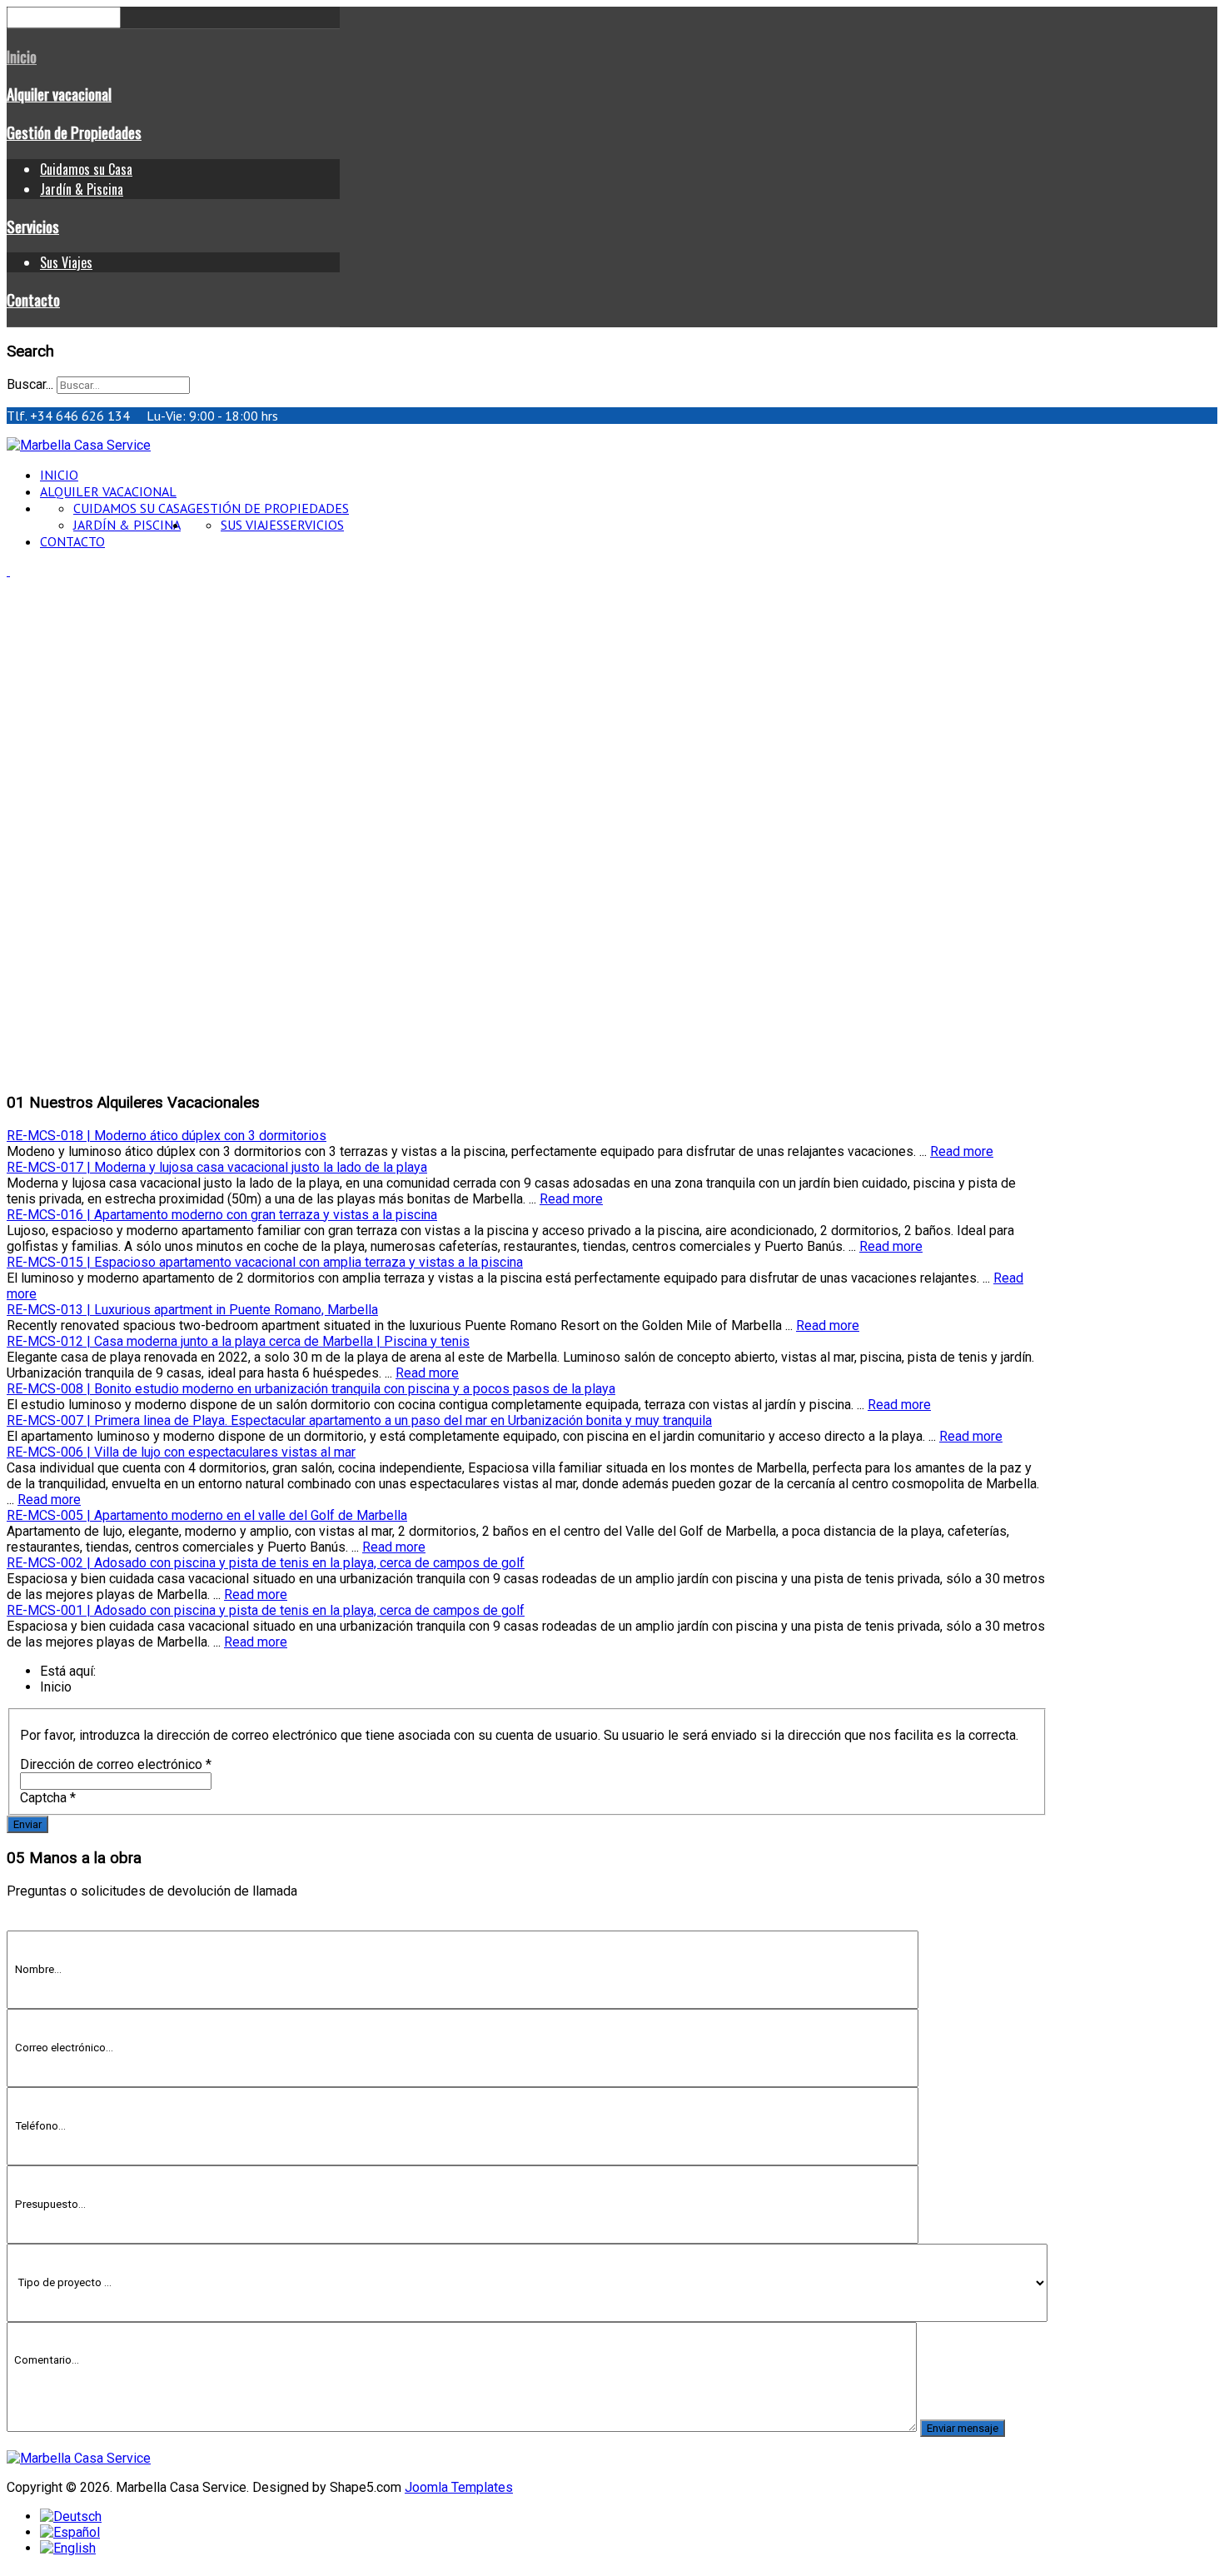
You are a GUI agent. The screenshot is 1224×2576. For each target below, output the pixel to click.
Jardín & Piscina (82, 189)
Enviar (27, 1824)
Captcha (48, 1798)
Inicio (22, 56)
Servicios (33, 226)
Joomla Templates (459, 2487)
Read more (962, 1151)
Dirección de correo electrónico (116, 1764)
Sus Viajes (66, 262)
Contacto (33, 299)
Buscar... (30, 384)
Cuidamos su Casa (86, 169)
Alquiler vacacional (59, 94)
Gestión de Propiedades (74, 132)
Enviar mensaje (963, 2428)
